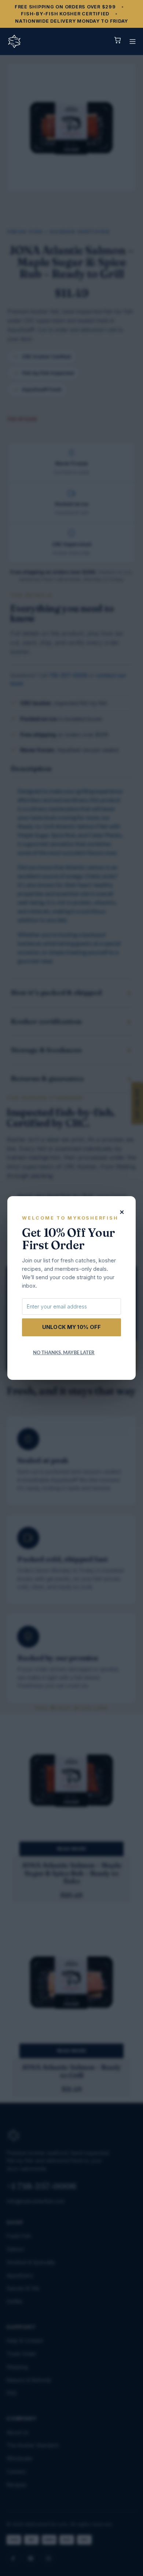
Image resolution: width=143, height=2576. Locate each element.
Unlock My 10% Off (72, 1327)
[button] (133, 42)
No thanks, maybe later (64, 1352)
